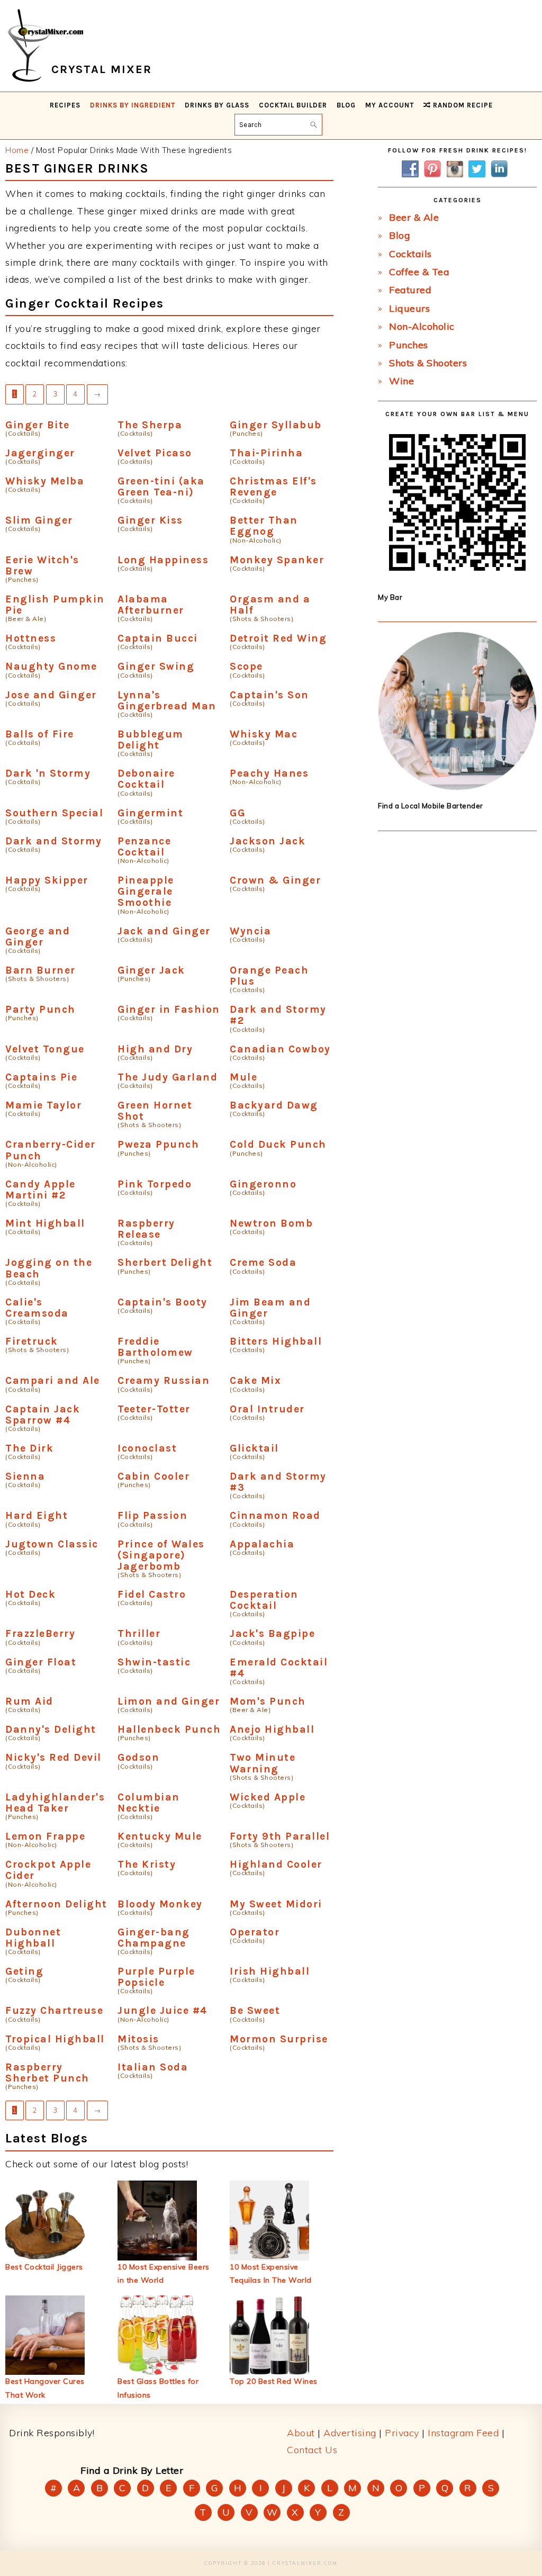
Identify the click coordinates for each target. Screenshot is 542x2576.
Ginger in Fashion (169, 1009)
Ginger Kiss (150, 520)
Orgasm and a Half (270, 605)
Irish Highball (270, 1971)
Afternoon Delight (56, 1904)
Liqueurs (409, 308)
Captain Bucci (158, 638)
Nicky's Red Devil (53, 1757)
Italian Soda (153, 2067)
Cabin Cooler (153, 1476)
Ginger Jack (151, 970)
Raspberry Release (146, 1229)
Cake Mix (255, 1380)
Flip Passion (152, 1515)
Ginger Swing (156, 666)
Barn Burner (40, 970)
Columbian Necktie (149, 1803)
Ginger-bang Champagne (154, 1938)
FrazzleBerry (40, 1633)
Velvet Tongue (45, 1049)
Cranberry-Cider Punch (51, 1150)
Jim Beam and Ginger (270, 1308)
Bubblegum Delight (151, 740)
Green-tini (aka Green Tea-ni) (161, 487)
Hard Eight (37, 1515)
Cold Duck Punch (278, 1144)
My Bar (390, 597)
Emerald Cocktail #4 (279, 1668)
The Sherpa (150, 425)
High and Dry (155, 1049)
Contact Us (312, 2450)
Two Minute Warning (263, 1763)
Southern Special (54, 813)
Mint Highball (45, 1223)
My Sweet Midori (276, 1904)
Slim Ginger (39, 520)
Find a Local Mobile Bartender (431, 806)
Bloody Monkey (160, 1904)
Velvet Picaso (155, 453)
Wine (401, 381)
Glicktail (254, 1448)
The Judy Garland (168, 1077)
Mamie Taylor (43, 1105)
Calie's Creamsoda (37, 1308)
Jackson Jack (268, 841)
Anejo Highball (272, 1729)
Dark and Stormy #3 (278, 1482)
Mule (243, 1077)
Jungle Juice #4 (162, 2010)
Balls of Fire (40, 734)
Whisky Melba (45, 481)
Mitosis (138, 2039)
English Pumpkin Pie (55, 605)
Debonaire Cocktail (146, 779)
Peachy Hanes (269, 773)
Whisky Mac (264, 734)
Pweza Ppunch (158, 1144)
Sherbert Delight (165, 1262)
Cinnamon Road (275, 1515)
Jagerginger (40, 453)
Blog (400, 235)
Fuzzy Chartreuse (54, 2010)
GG (237, 813)
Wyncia (250, 931)
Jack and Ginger (164, 931)
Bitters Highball (276, 1341)
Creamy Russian (164, 1380)
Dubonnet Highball (33, 1938)
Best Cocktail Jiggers (44, 2267)
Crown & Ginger (275, 880)
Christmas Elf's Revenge (273, 487)
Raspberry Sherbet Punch (47, 2073)
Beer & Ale (414, 217)
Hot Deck (30, 1594)
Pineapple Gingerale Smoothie (146, 891)
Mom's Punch (268, 1701)
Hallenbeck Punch (169, 1729)
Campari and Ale (53, 1380)
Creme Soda (263, 1262)
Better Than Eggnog (264, 526)
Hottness (31, 638)
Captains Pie (41, 1077)
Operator (255, 1932)
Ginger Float (41, 1662)
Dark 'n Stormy (48, 773)
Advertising (350, 2433)
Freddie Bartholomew (155, 1347)
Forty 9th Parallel (280, 1836)
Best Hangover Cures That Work (45, 2388)
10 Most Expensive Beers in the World (164, 2273)
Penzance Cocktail (144, 846)
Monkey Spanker (277, 560)
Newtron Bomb (271, 1223)
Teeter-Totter (154, 1409)
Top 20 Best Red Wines (274, 2381)
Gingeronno (263, 1184)
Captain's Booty (162, 1302)
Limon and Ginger (169, 1701)
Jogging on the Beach (49, 1268)
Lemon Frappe (45, 1836)
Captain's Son (269, 695)
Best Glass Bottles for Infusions (158, 2388)
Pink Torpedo (155, 1184)
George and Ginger (38, 936)
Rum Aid (29, 1701)
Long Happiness (163, 560)
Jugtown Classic (52, 1544)
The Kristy (147, 1864)
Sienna (25, 1476)
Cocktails (410, 254)
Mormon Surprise (279, 2039)
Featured (410, 290)
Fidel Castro (152, 1594)
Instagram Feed (463, 2433)
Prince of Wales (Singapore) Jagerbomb (161, 1555)
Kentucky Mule (160, 1836)
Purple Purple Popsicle (156, 1977)
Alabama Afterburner (151, 605)
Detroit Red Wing (278, 638)
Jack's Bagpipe (272, 1633)
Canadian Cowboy (280, 1049)
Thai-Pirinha (266, 453)
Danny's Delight (51, 1729)
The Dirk (29, 1448)
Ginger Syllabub (276, 425)
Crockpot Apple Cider (48, 1870)
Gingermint (150, 813)
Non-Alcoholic (422, 326)
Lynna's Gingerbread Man (167, 700)
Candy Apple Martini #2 (40, 1190)
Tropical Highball (55, 2039)
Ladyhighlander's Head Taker (55, 1803)
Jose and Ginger (51, 695)
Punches (409, 345)
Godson (138, 1757)
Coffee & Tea (419, 272)
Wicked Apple (268, 1797)
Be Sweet (255, 2010)
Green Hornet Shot (155, 1111)
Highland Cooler (276, 1864)
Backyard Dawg (274, 1105)
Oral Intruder (267, 1409)
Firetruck (32, 1341)
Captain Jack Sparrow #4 (43, 1415)
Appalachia (262, 1544)
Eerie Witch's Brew (42, 565)
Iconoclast (147, 1448)
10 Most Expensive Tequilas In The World (271, 2273)
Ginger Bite (38, 425)
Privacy (402, 2433)
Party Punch (40, 1009)
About (301, 2433)
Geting (24, 1971)
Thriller (139, 1633)
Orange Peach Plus (269, 976)
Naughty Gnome (51, 666)
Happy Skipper (47, 880)
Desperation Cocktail (264, 1600)
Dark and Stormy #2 (278, 1015)
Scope (246, 666)
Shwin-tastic (154, 1662)
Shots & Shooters (428, 363)
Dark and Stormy (54, 841)
